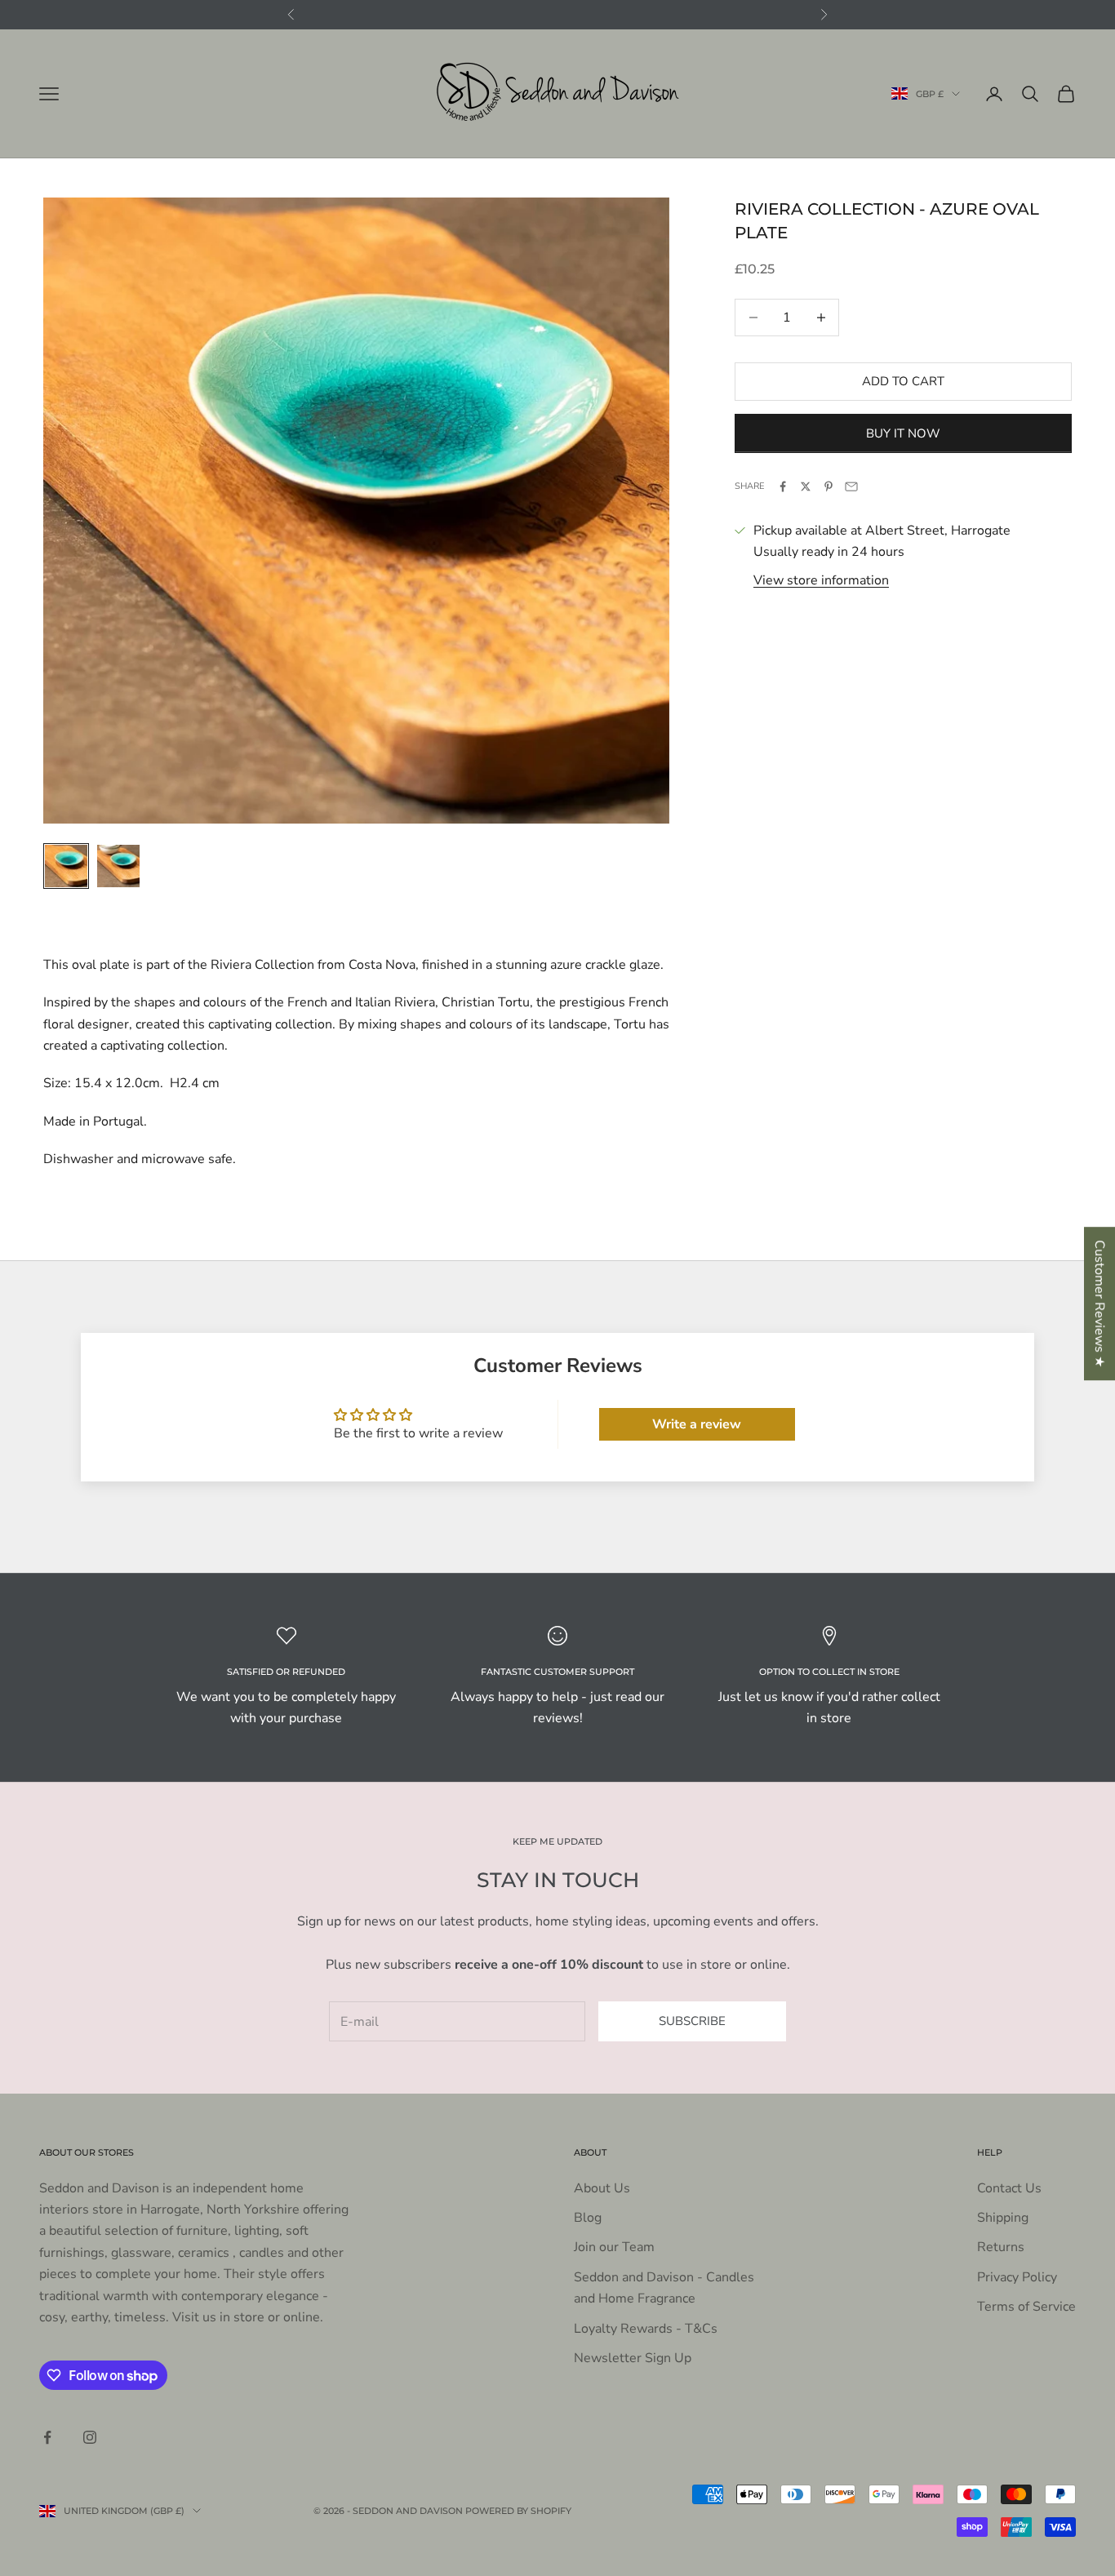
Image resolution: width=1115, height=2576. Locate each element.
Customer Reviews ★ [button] (1099, 1304)
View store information (821, 580)
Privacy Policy (1017, 2277)
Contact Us (1009, 2188)
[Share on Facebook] (783, 486)
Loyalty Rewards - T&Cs (646, 2329)
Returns (1001, 2247)
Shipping (1003, 2218)
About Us (602, 2188)
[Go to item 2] (118, 866)
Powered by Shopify (518, 2511)
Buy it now (903, 433)
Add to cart (903, 381)
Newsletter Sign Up (633, 2358)
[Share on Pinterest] (828, 486)
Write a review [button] (697, 1424)
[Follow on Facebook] (47, 2437)
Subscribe (692, 2021)
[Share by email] (851, 486)
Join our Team (614, 2247)
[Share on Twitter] (806, 486)
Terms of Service (1026, 2307)
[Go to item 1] (66, 866)
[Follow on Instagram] (90, 2437)
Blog (588, 2218)
